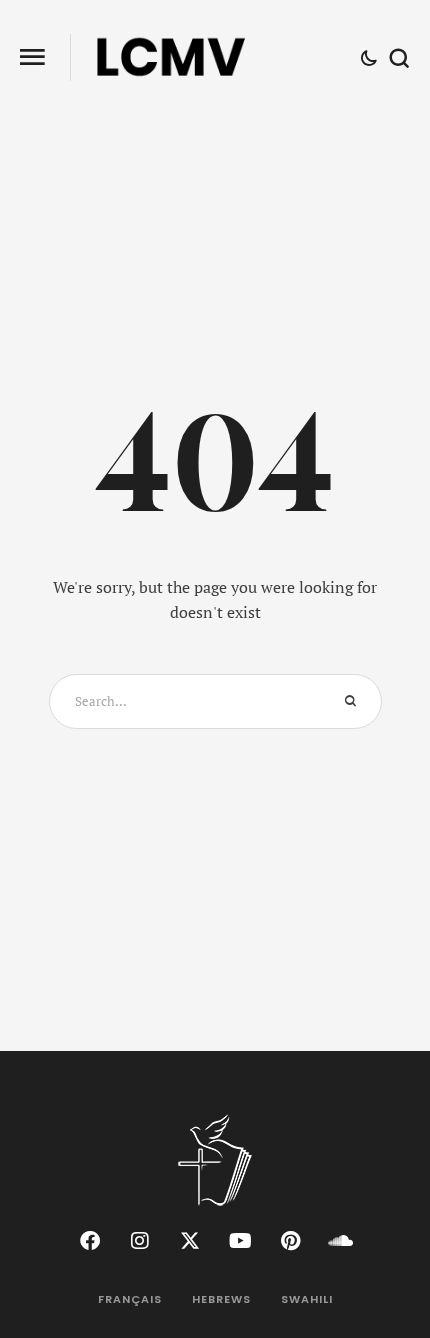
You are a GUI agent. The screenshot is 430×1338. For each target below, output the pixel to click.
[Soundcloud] (340, 1241)
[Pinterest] (290, 1241)
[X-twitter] (190, 1241)
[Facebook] (90, 1241)
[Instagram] (140, 1241)
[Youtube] (240, 1241)
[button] (32, 57)
